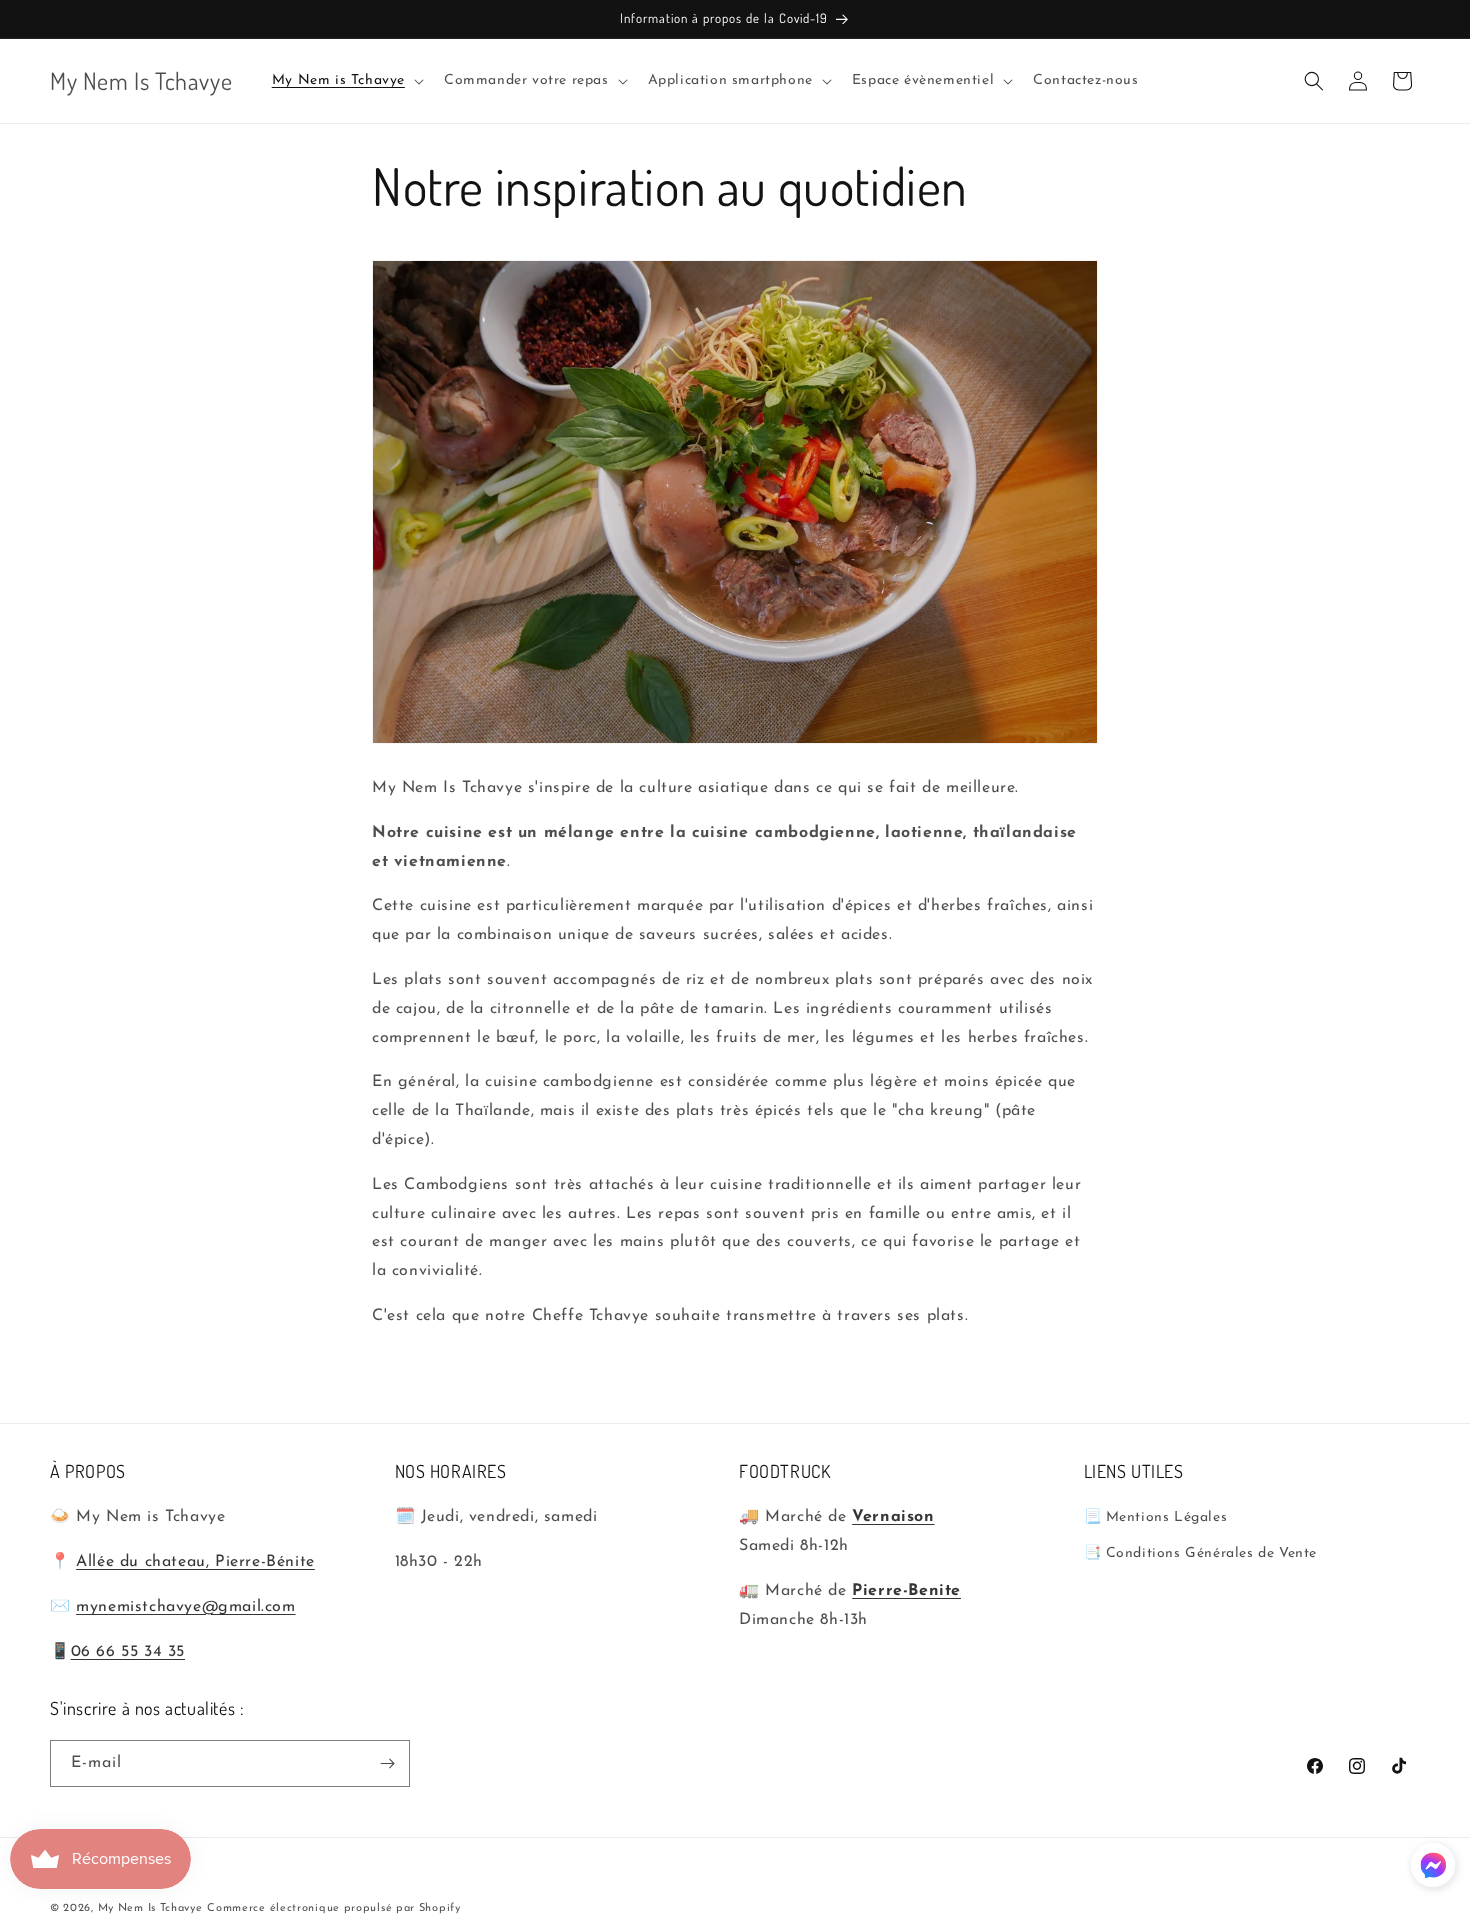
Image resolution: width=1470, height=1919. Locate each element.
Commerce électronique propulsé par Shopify (333, 1908)
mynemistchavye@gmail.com (185, 1607)
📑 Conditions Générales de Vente (1201, 1553)
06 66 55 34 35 (128, 1652)
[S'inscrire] (387, 1763)
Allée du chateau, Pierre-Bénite (195, 1563)
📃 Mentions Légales (1156, 1518)
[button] (346, 81)
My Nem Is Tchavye (150, 1908)
